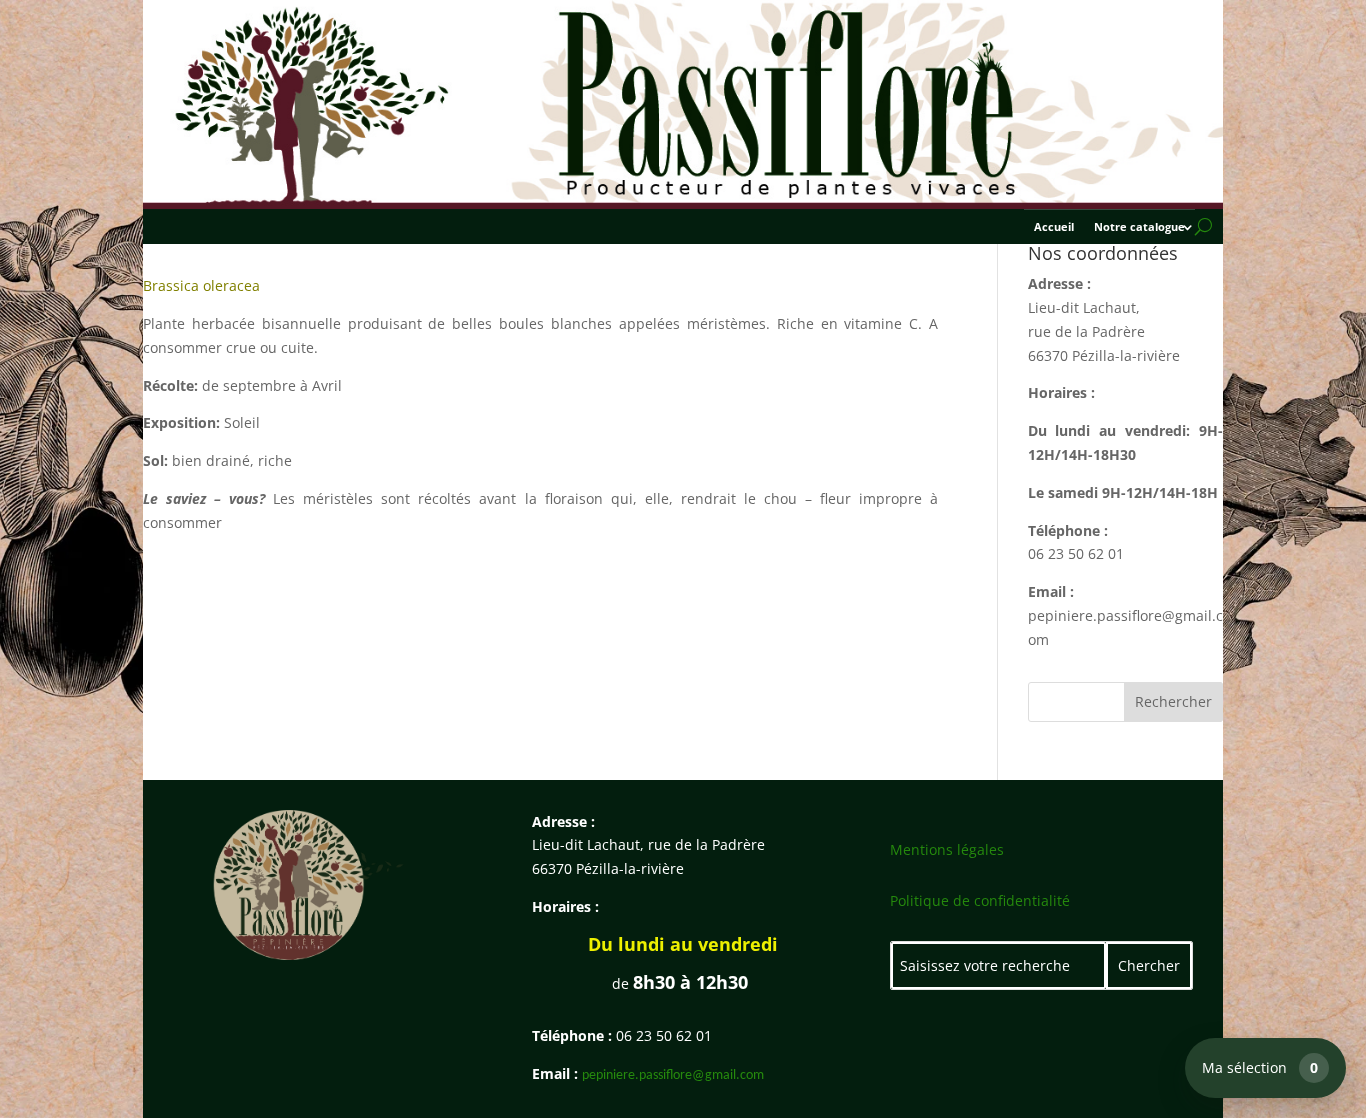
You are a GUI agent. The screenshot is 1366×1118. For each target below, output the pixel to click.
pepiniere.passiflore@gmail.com (673, 1075)
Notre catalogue (1139, 227)
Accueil (1054, 227)
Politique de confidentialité (980, 900)
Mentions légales (947, 849)
